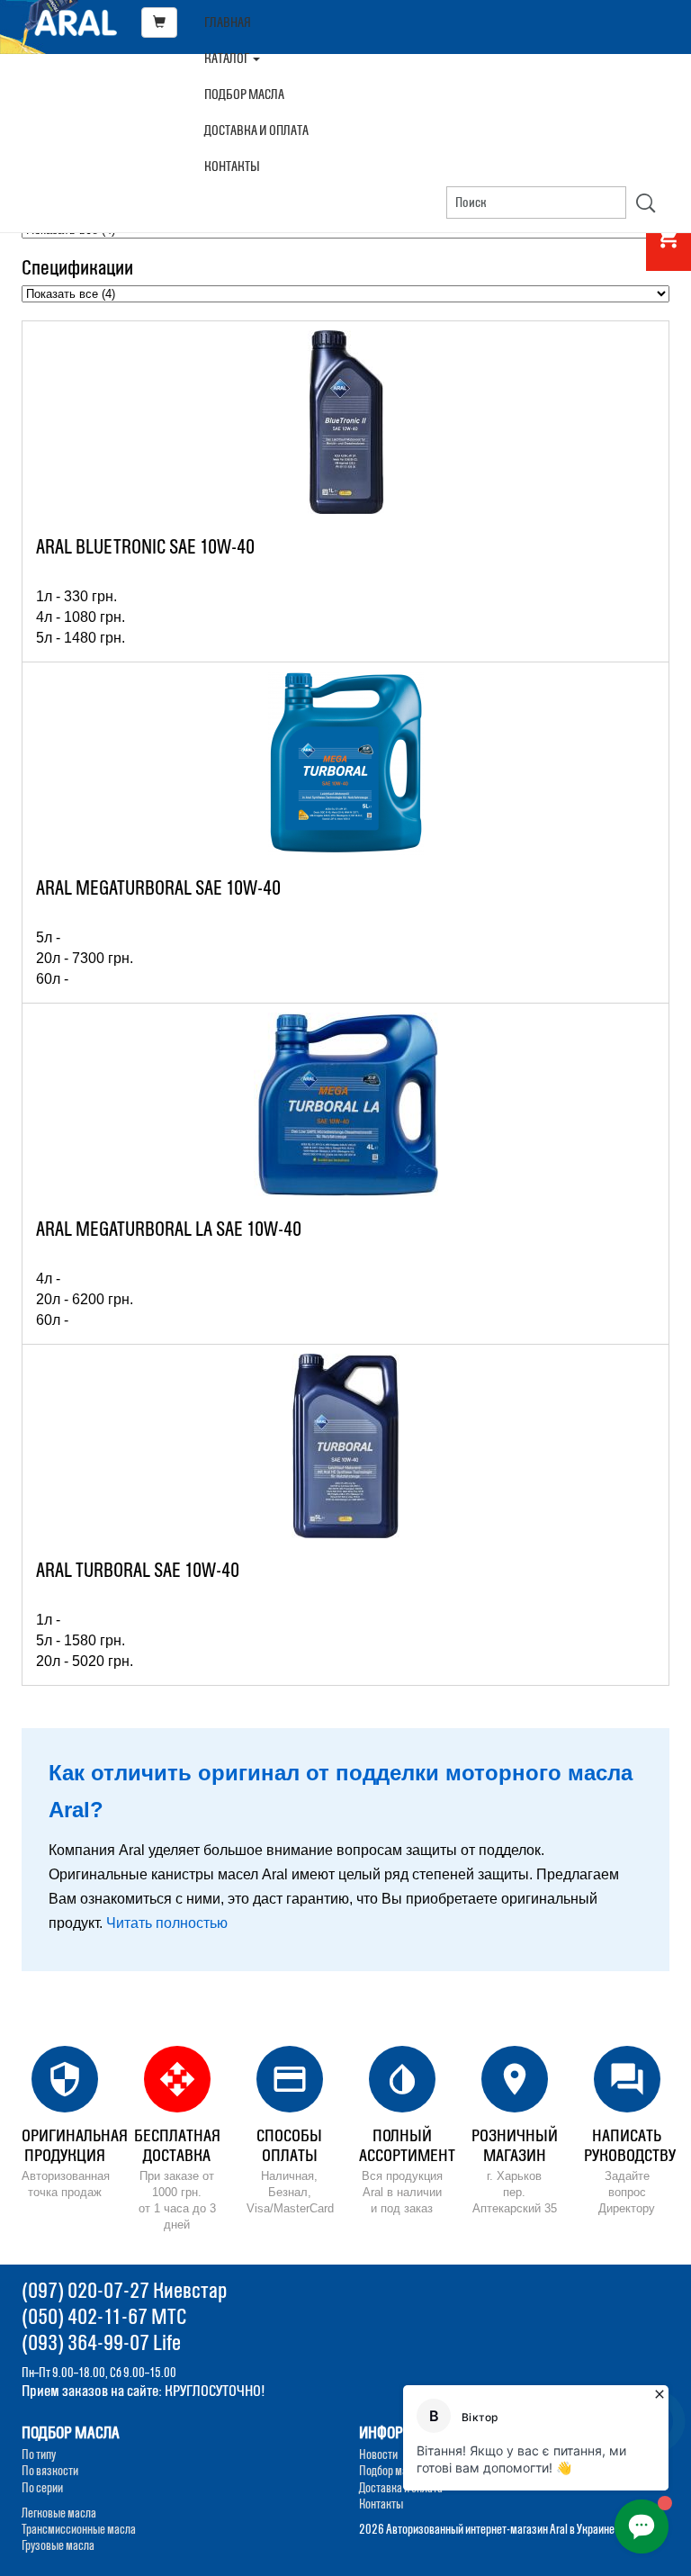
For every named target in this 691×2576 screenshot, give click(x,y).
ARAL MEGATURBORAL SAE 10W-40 (158, 888)
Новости (378, 2454)
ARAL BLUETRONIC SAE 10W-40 (145, 547)
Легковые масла (59, 2513)
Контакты (232, 166)
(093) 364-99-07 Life (101, 2342)
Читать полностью (167, 1923)
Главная (228, 22)
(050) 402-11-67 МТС (104, 2316)
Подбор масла (244, 94)
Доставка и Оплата (256, 130)
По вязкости (50, 2471)
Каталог (228, 58)
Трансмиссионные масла (79, 2529)
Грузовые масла (58, 2545)
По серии (42, 2488)
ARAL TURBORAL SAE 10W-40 (138, 1570)
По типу (39, 2454)
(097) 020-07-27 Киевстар (124, 2290)
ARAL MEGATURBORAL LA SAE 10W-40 (169, 1229)
